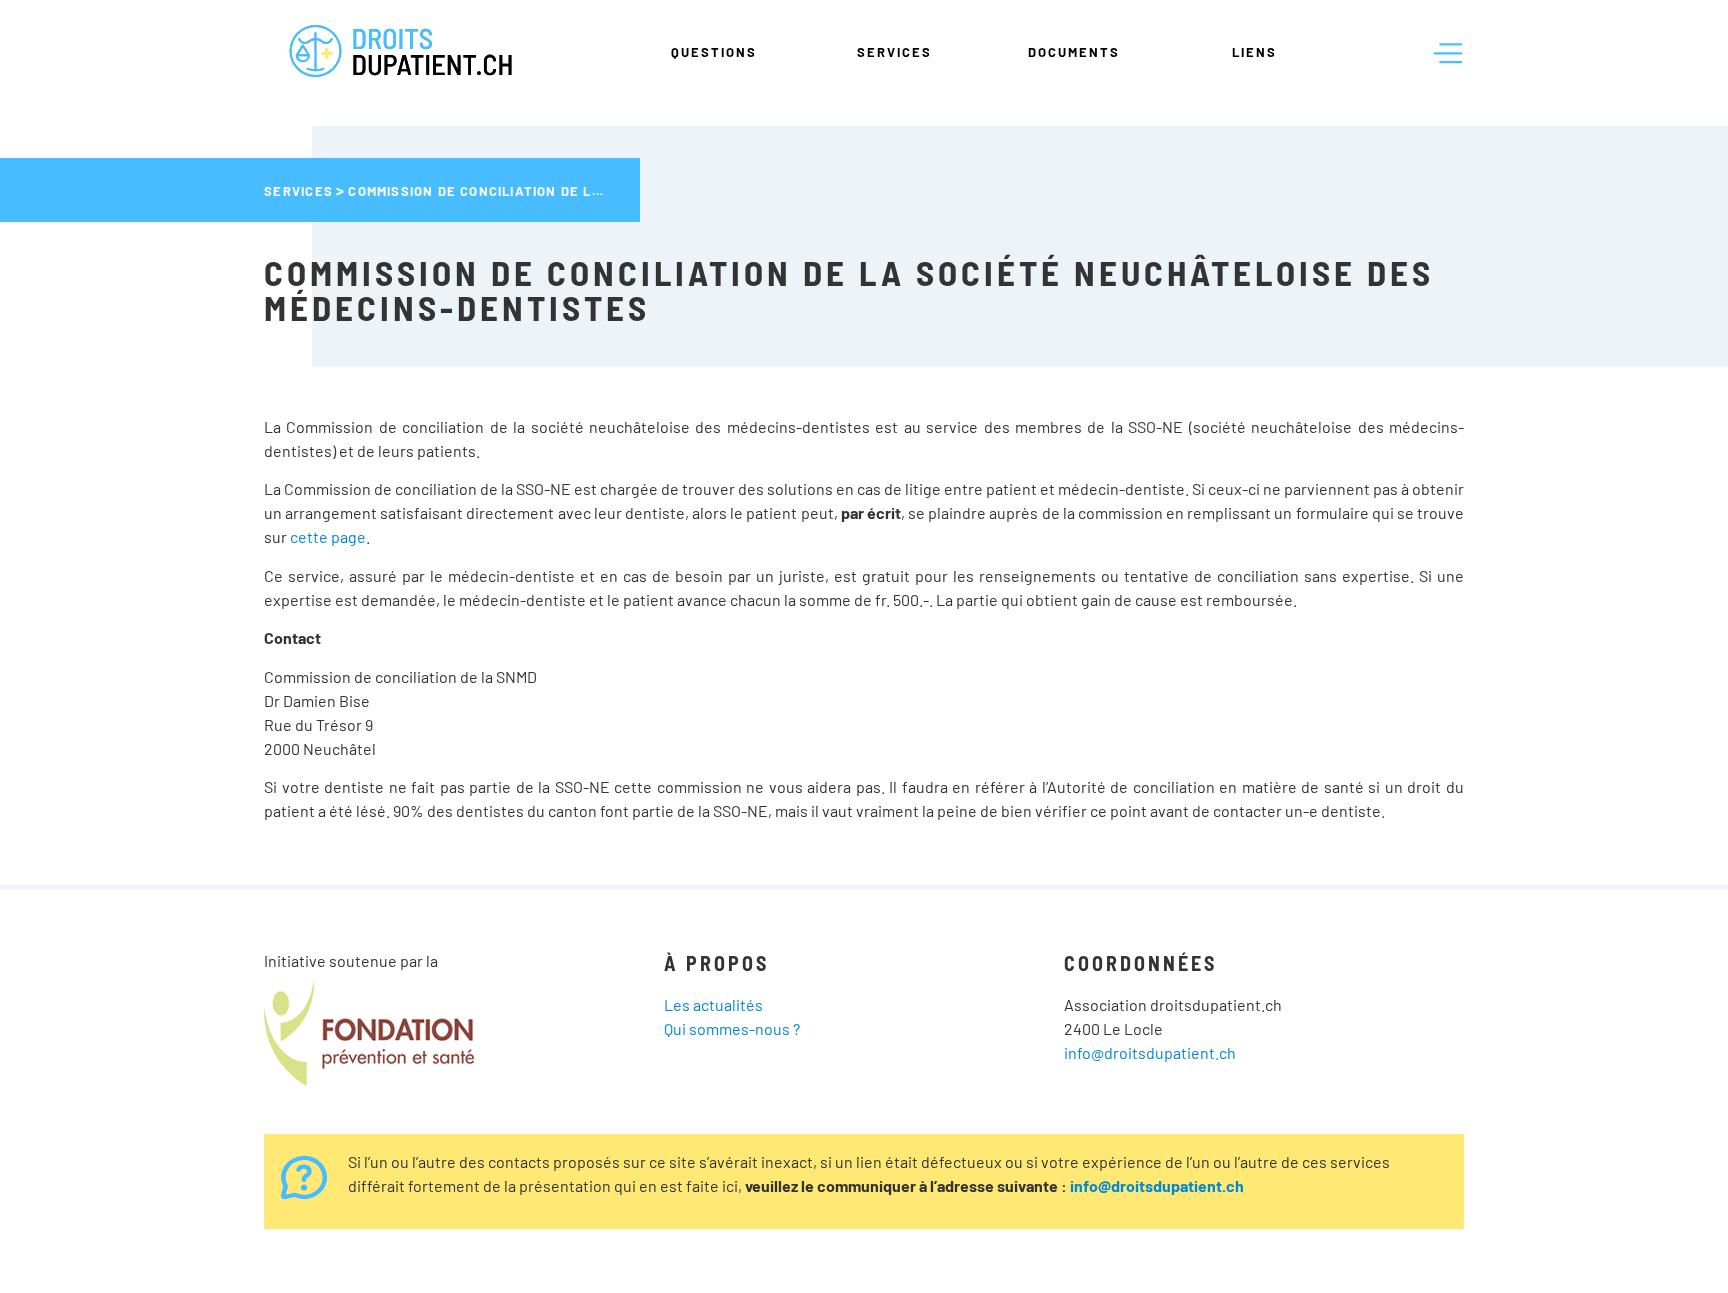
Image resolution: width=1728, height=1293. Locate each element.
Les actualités (713, 1004)
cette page (328, 536)
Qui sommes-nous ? (732, 1028)
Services (894, 52)
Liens (1254, 52)
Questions (714, 52)
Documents (1074, 52)
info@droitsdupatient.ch (1150, 1052)
